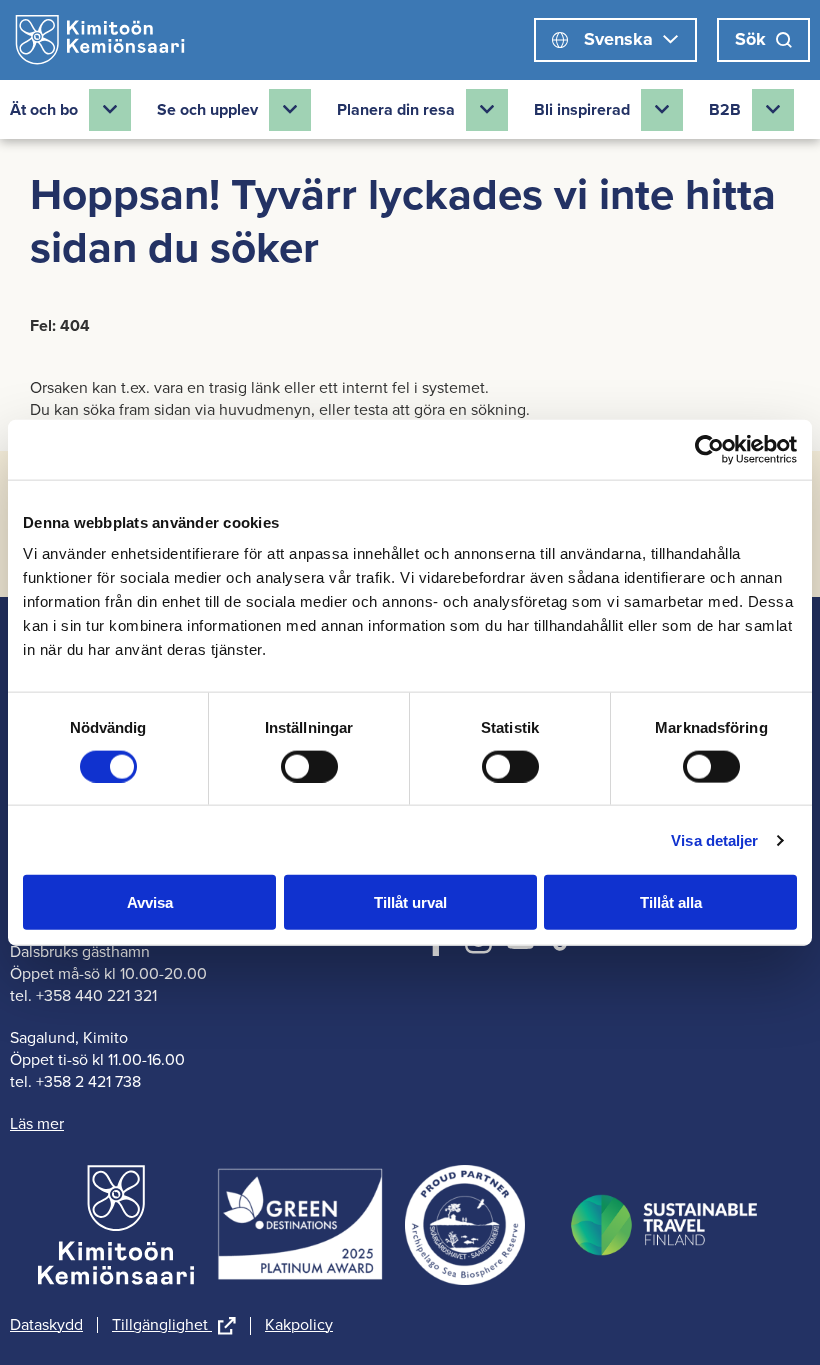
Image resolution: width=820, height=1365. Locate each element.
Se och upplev (207, 109)
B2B (725, 109)
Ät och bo (44, 109)
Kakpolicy (299, 1325)
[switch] (309, 766)
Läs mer (37, 1123)
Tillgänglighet (174, 1326)
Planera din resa (396, 109)
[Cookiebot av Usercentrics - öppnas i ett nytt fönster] (709, 449)
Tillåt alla (671, 902)
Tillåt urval (410, 902)
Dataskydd (46, 1325)
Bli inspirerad (582, 109)
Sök (750, 39)
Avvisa (150, 902)
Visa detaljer (714, 839)
